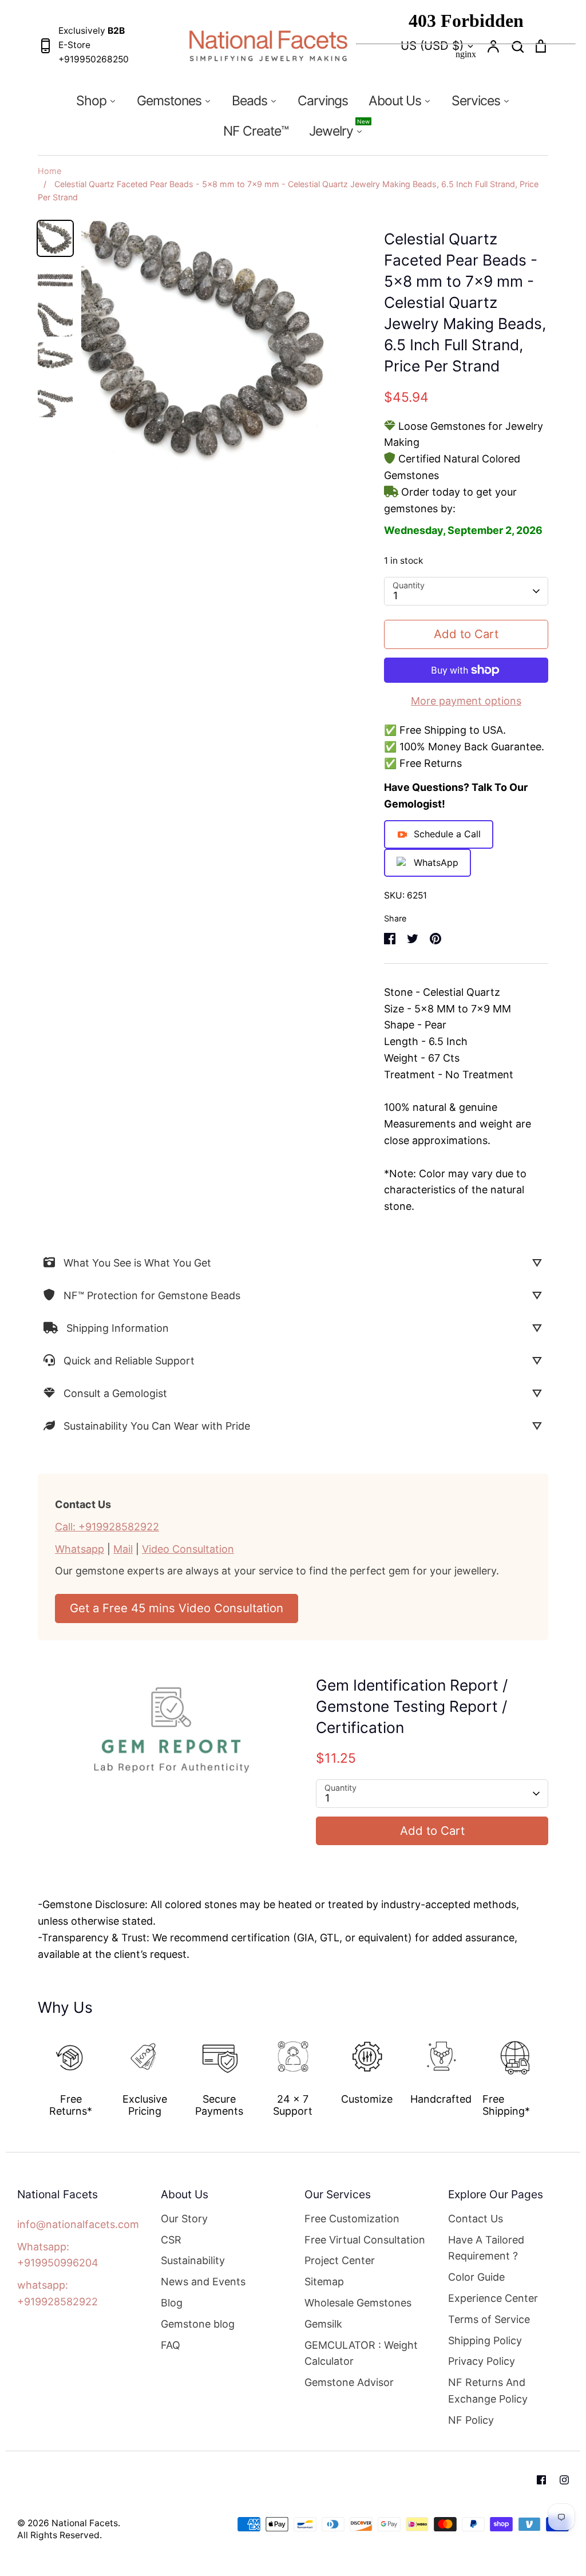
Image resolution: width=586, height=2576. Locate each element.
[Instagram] (564, 2480)
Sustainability (193, 2260)
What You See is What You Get (137, 1263)
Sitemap (324, 2282)
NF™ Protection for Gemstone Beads (152, 1295)
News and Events (203, 2282)
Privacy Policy (482, 2361)
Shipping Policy (485, 2340)
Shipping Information (118, 1328)
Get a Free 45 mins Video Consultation (177, 1608)
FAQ (171, 2345)
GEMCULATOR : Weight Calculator (361, 2353)
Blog (172, 2303)
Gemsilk (323, 2324)
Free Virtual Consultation (365, 2240)
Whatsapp (80, 1549)
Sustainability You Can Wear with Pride (157, 1426)
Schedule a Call (447, 834)
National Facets (85, 2523)
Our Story (184, 2219)
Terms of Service (489, 2319)
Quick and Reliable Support (129, 1361)
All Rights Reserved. (60, 2535)
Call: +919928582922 (107, 1527)
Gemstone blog (198, 2324)
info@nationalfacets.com (78, 2224)
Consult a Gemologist (115, 1393)
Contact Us (476, 2219)
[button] (30, 2071)
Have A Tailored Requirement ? (486, 2248)
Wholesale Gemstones (358, 2303)
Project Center (340, 2260)
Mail (123, 1549)
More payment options (466, 701)
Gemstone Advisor (349, 2382)
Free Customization (352, 2219)
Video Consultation (188, 1549)
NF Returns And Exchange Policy (488, 2391)
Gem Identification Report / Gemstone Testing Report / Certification (412, 1706)
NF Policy (471, 2420)
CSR (171, 2240)
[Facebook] (541, 2480)
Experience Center (493, 2298)
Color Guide (476, 2277)
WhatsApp (436, 862)
